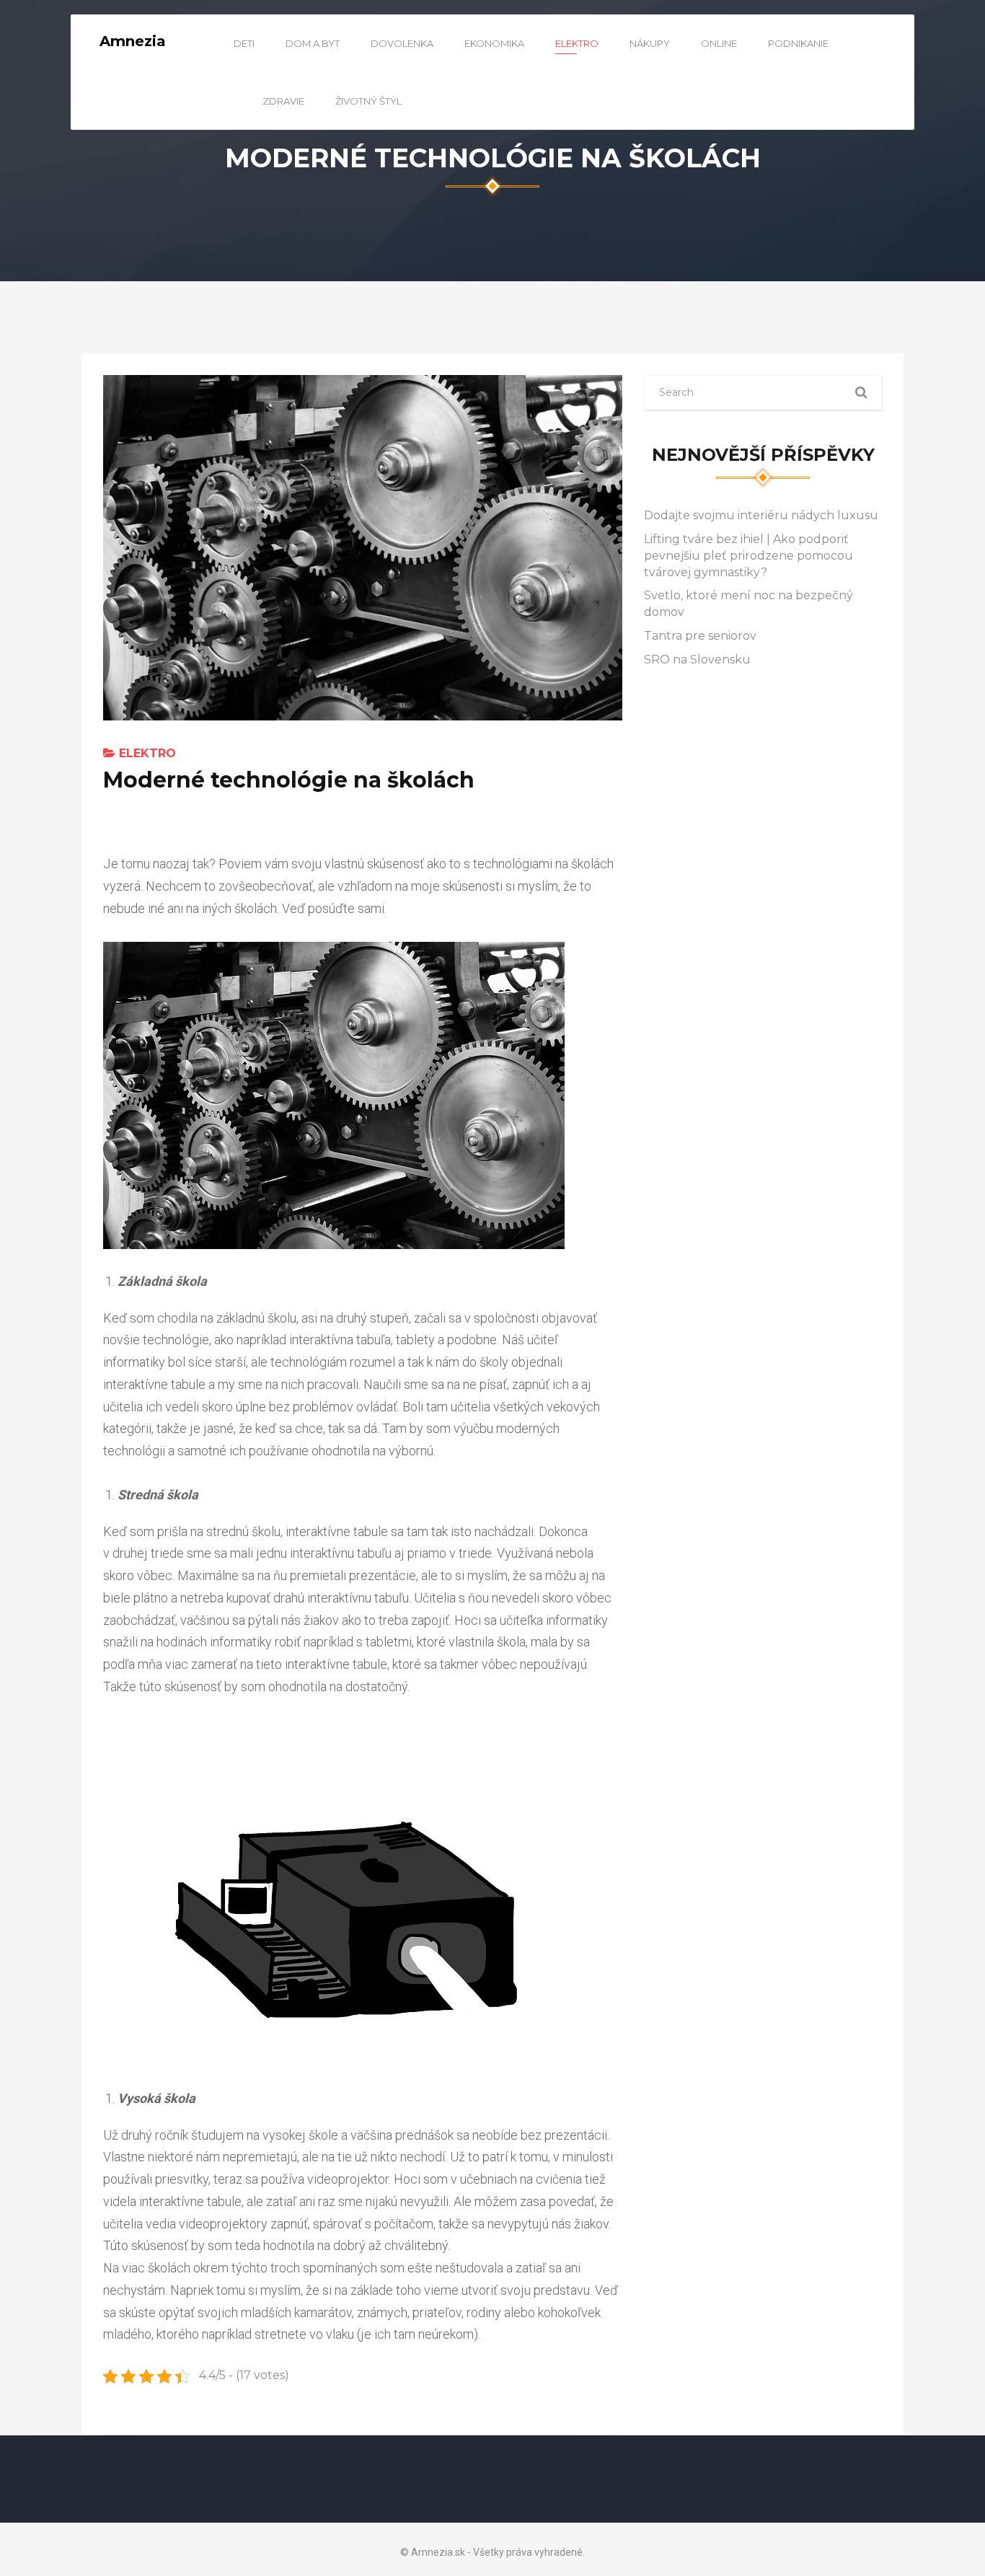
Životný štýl (368, 101)
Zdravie (283, 101)
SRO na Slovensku (697, 660)
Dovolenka (402, 43)
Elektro (577, 43)
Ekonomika (494, 43)
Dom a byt (313, 43)
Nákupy (650, 43)
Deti (244, 43)
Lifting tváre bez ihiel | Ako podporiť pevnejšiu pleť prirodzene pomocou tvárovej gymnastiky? (748, 556)
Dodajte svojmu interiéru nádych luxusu (761, 515)
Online (719, 43)
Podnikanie (798, 43)
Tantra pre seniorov (700, 636)
